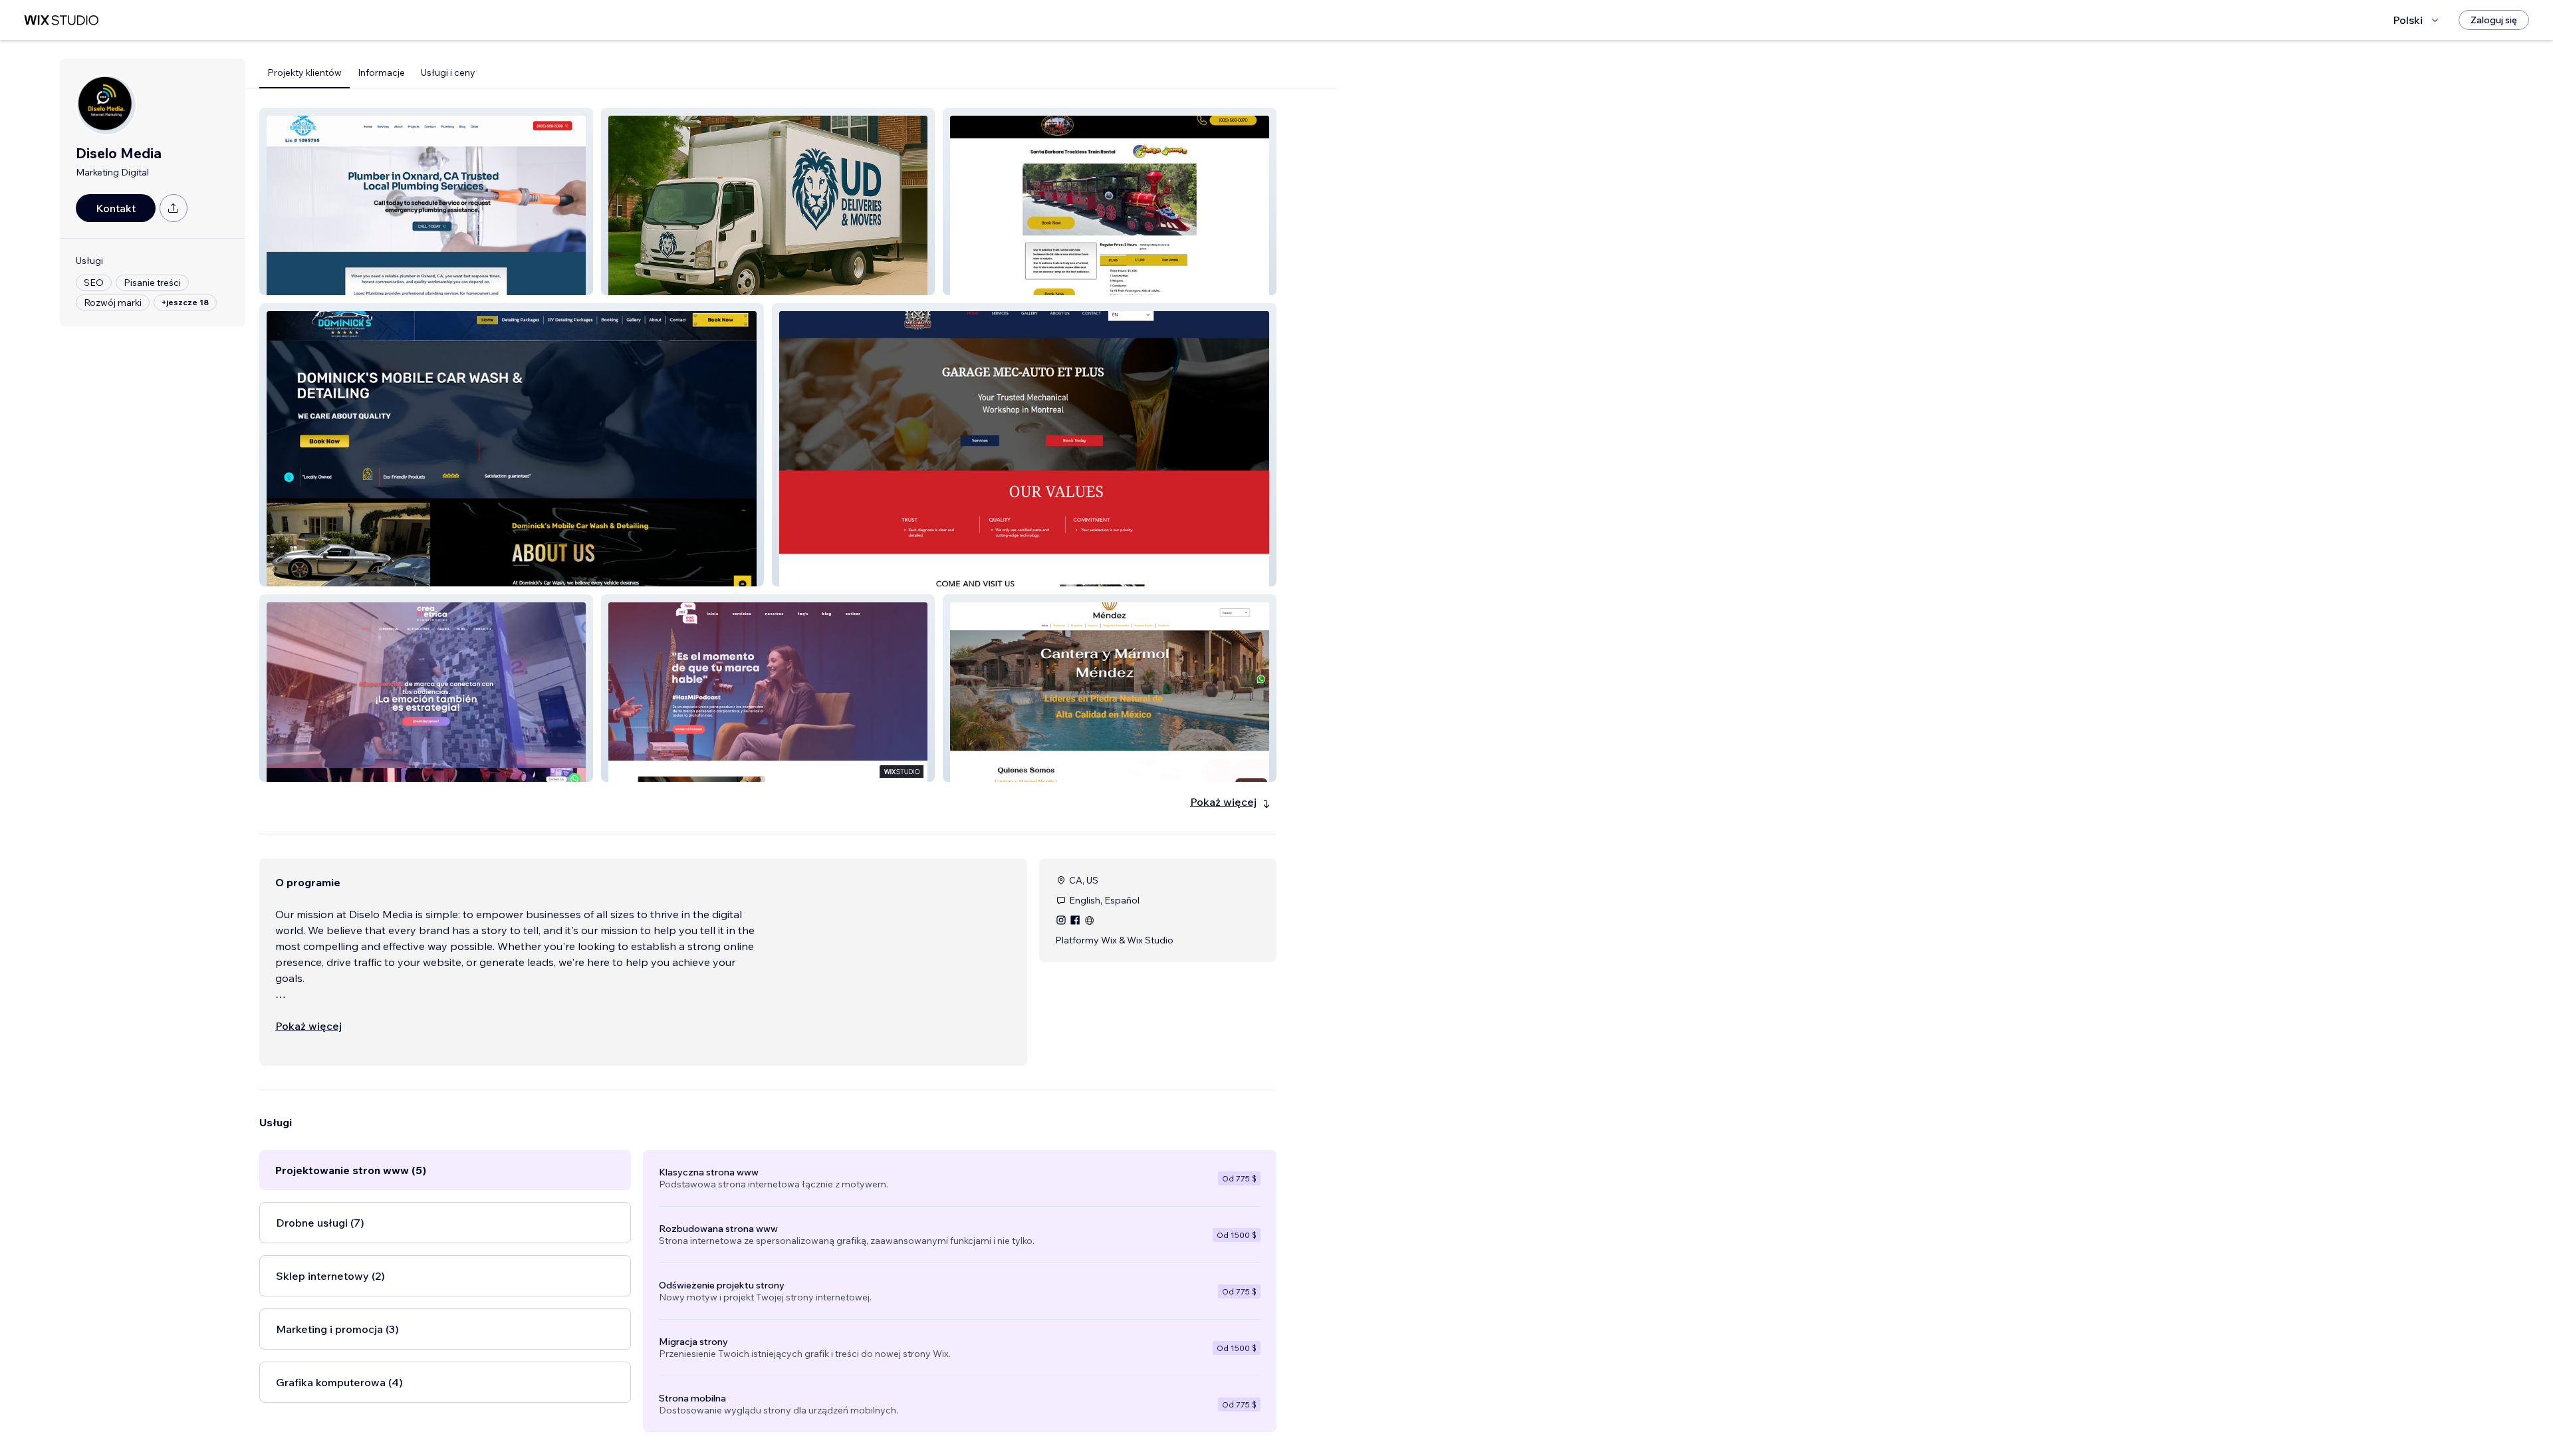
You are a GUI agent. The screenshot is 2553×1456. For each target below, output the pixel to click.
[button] (426, 201)
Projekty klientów (304, 72)
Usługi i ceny (448, 72)
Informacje (381, 72)
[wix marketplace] (61, 20)
